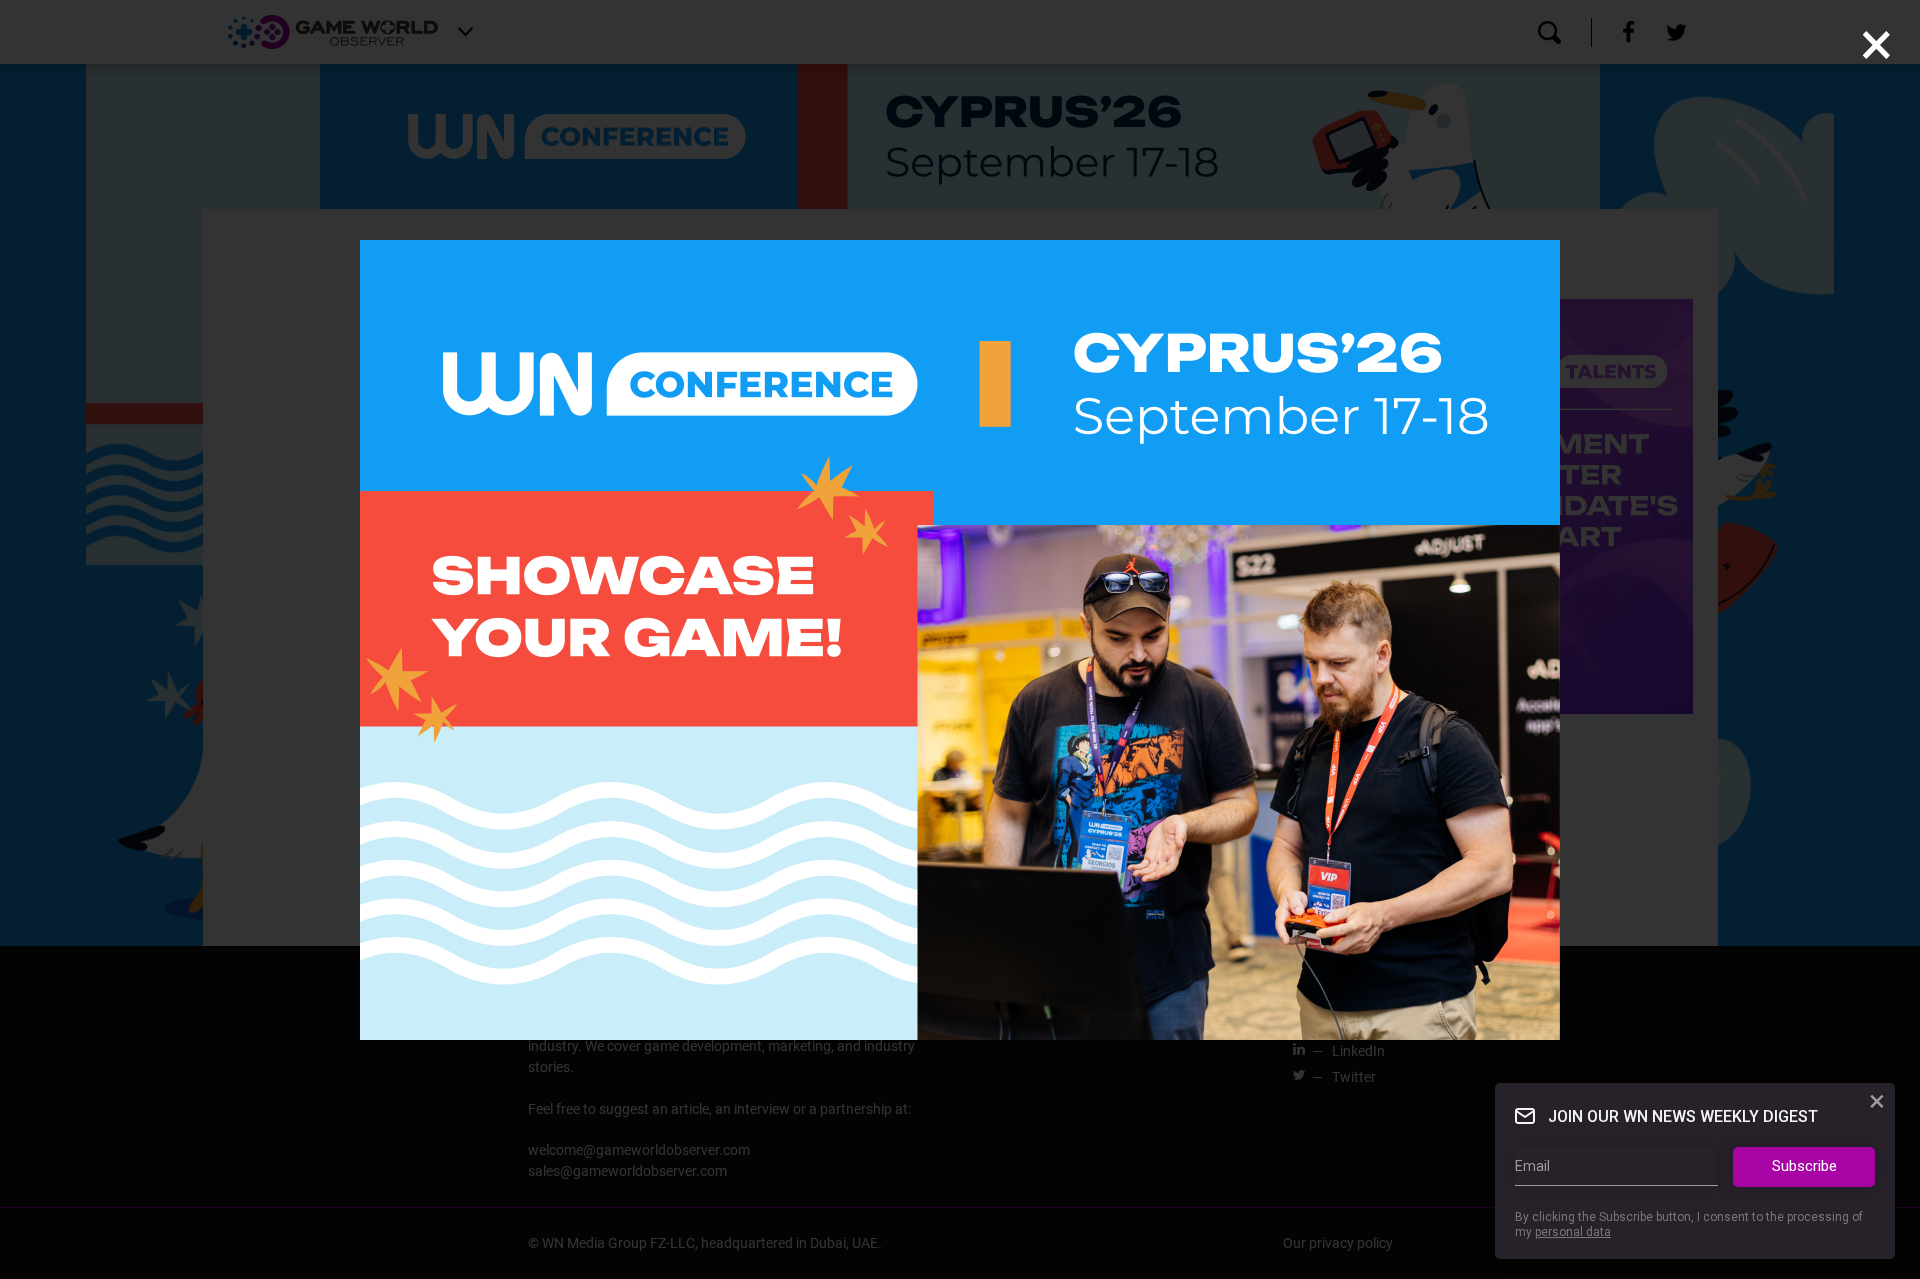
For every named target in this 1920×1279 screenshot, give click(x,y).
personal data (1573, 1232)
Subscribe (1804, 1166)
